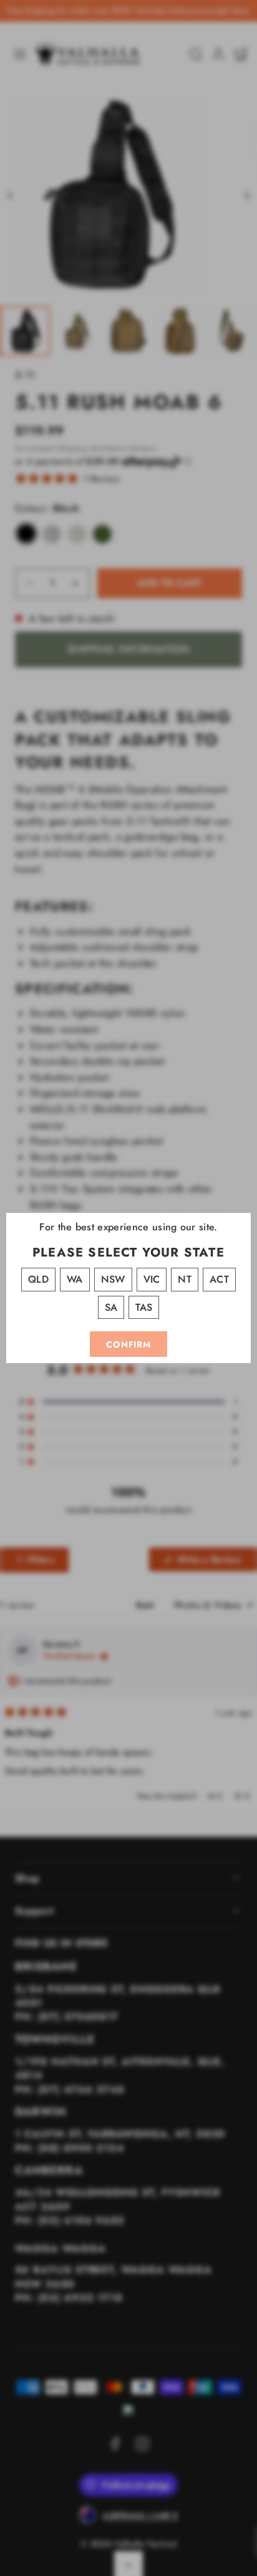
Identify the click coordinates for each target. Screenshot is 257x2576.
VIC (152, 1279)
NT (185, 1279)
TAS (144, 1307)
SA (111, 1307)
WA (75, 1279)
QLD (38, 1279)
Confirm (128, 1344)
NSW (113, 1279)
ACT (219, 1279)
